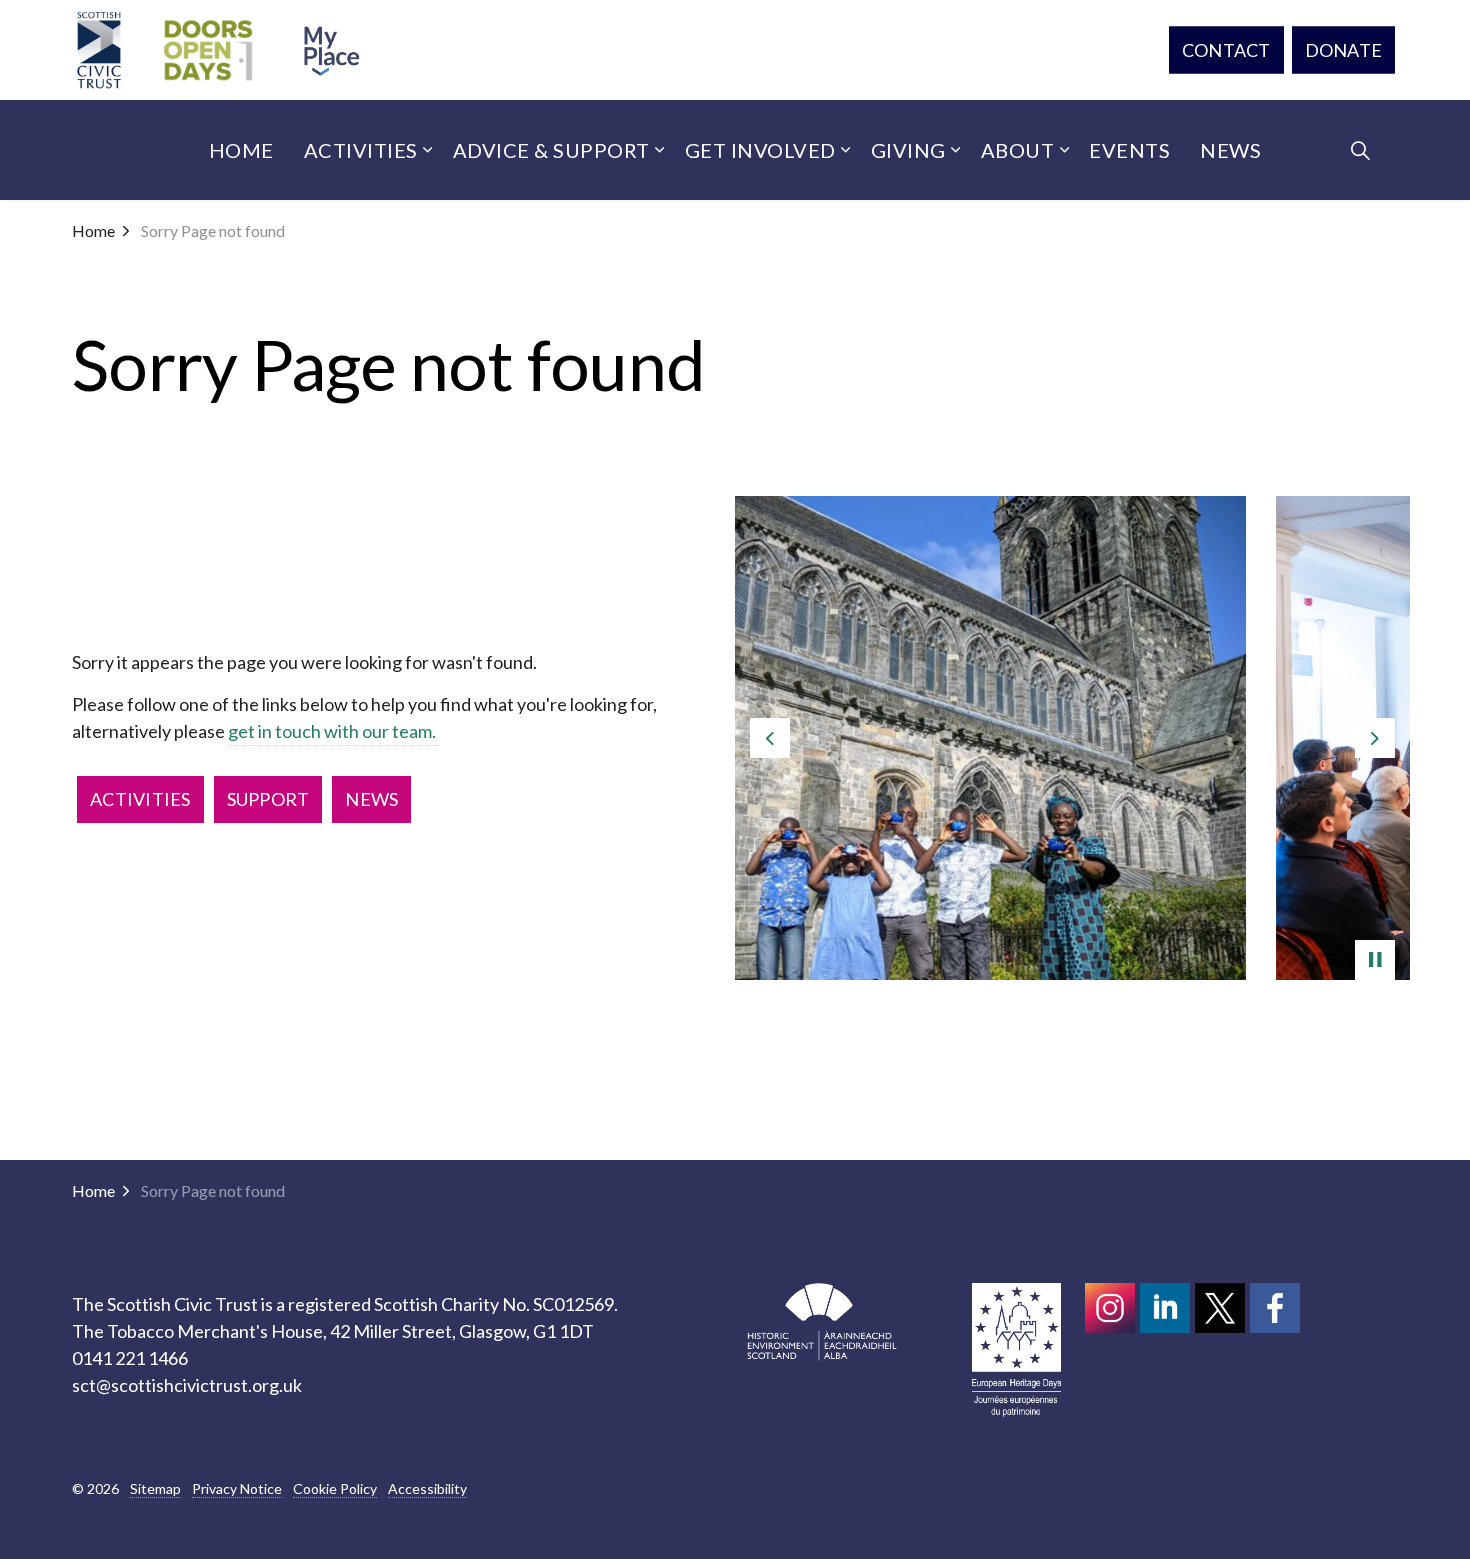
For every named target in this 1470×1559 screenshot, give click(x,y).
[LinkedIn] (1165, 1308)
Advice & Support (551, 150)
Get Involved (760, 150)
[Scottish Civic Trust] (99, 50)
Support (268, 799)
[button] (1072, 738)
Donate (1344, 50)
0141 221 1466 (130, 1358)
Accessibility (427, 1488)
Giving (908, 150)
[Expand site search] (1360, 150)
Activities (361, 150)
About (1018, 150)
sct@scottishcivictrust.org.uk (187, 1385)
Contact (1226, 50)
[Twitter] (1220, 1308)
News (1230, 150)
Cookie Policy (335, 1488)
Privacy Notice (237, 1488)
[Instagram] (1110, 1308)
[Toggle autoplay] (1375, 960)
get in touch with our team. (333, 731)
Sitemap (155, 1488)
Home (241, 150)
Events (1129, 150)
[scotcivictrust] (1275, 1308)
